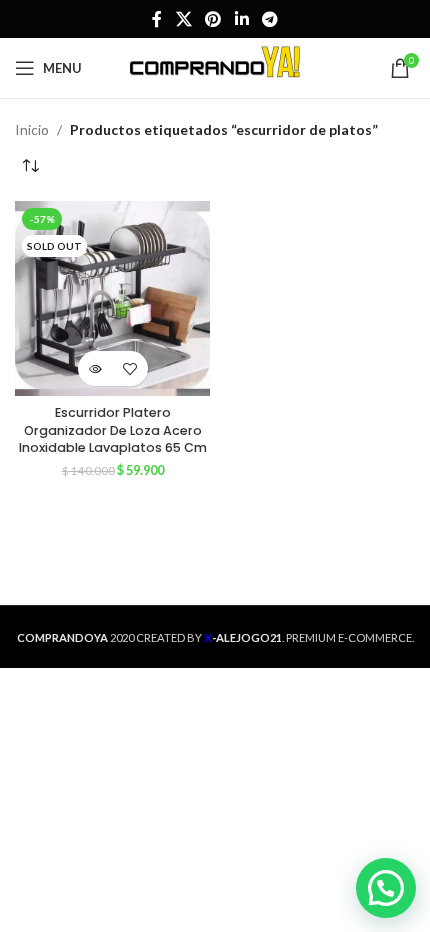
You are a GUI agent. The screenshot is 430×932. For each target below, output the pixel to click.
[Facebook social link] (157, 19)
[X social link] (183, 19)
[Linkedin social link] (241, 19)
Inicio (32, 129)
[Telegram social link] (269, 19)
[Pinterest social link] (213, 19)
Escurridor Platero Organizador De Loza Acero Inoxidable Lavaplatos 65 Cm (113, 430)
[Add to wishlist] (130, 368)
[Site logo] (215, 66)
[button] (386, 888)
